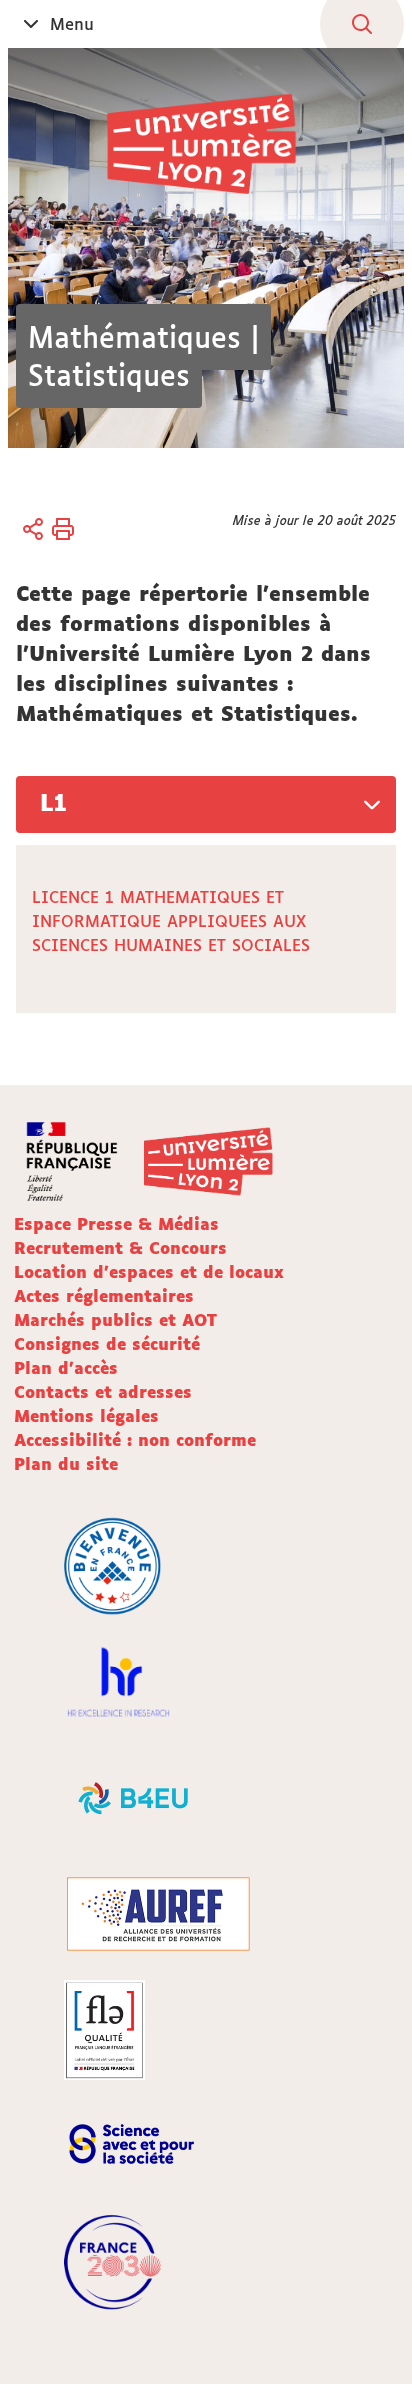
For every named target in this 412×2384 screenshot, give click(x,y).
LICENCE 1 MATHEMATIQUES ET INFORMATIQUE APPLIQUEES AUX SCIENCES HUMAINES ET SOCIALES (171, 921)
